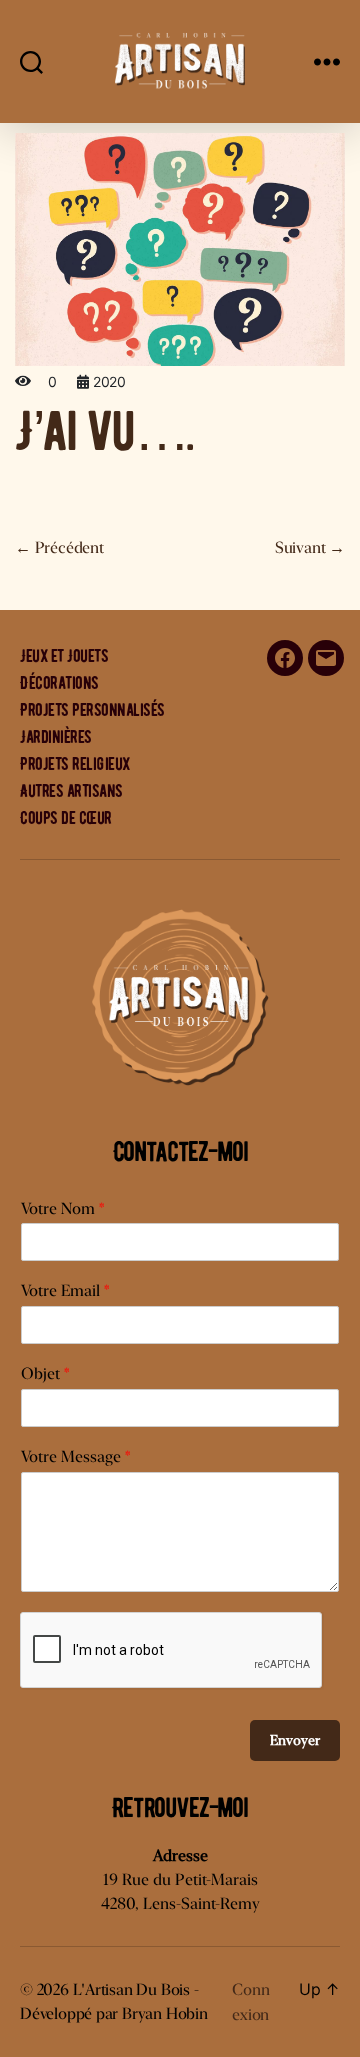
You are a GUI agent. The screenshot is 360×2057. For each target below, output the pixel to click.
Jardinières (56, 737)
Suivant (310, 547)
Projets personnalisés (92, 710)
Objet (45, 1373)
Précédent (59, 547)
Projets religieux (75, 764)
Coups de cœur (66, 818)
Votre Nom (62, 1208)
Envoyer (295, 1740)
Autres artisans (71, 791)
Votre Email (65, 1290)
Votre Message (75, 1456)
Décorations (59, 683)
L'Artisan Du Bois (131, 1989)
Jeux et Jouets (64, 656)
